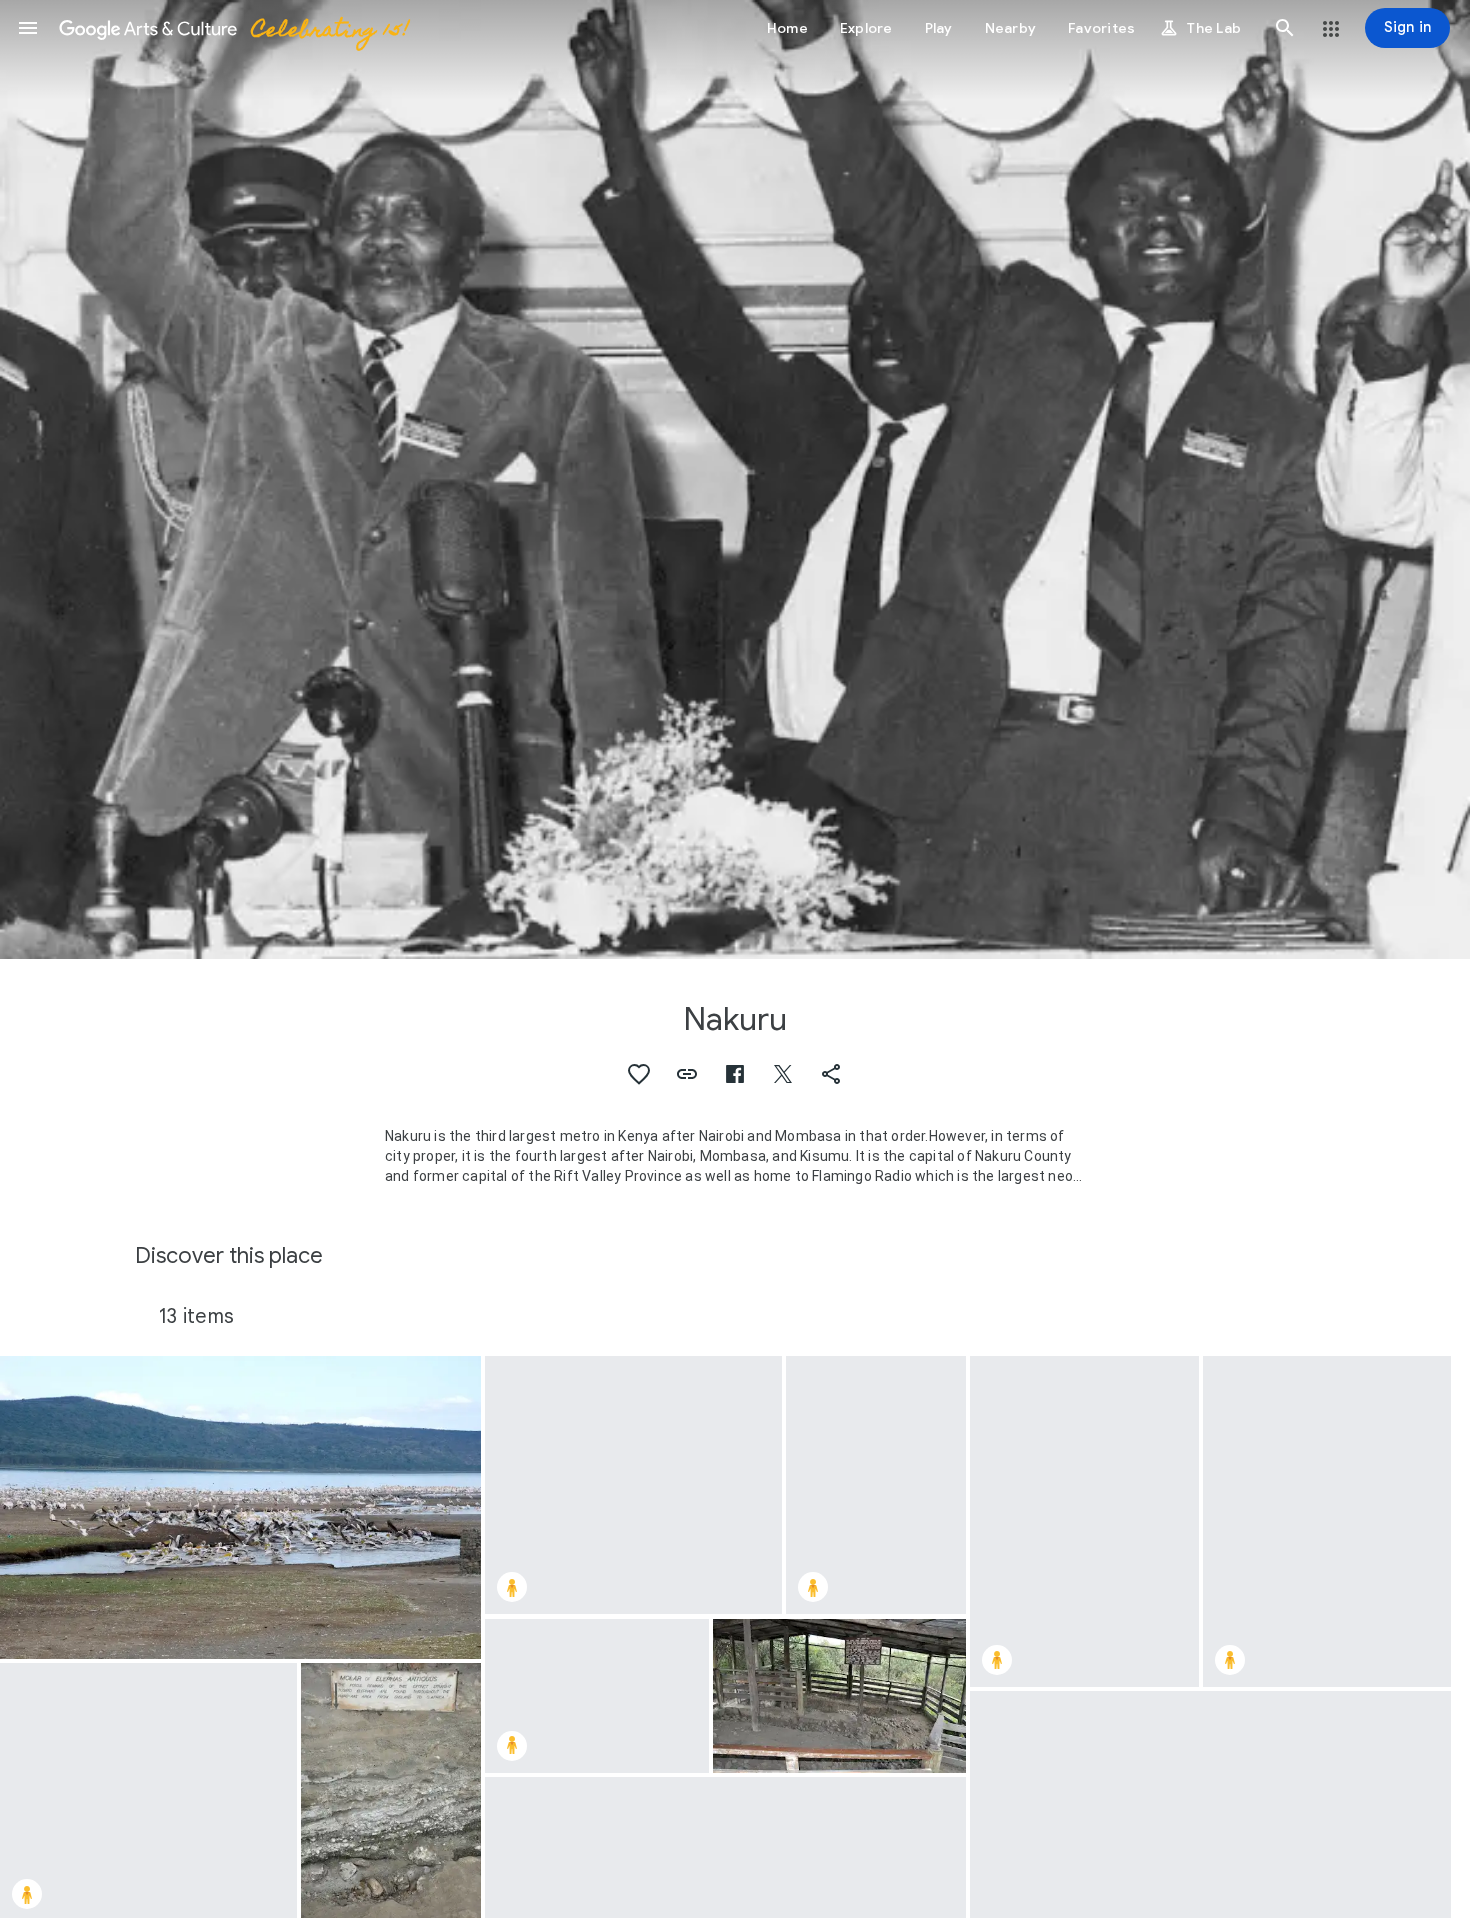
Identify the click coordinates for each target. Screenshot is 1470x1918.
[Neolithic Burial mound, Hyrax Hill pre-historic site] (1084, 1521)
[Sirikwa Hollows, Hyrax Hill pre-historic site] (633, 1485)
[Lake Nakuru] (240, 1507)
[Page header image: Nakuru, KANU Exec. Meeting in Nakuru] (735, 479)
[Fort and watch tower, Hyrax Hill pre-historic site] (597, 1696)
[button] (28, 28)
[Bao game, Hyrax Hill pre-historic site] (876, 1485)
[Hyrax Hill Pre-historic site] (839, 1696)
